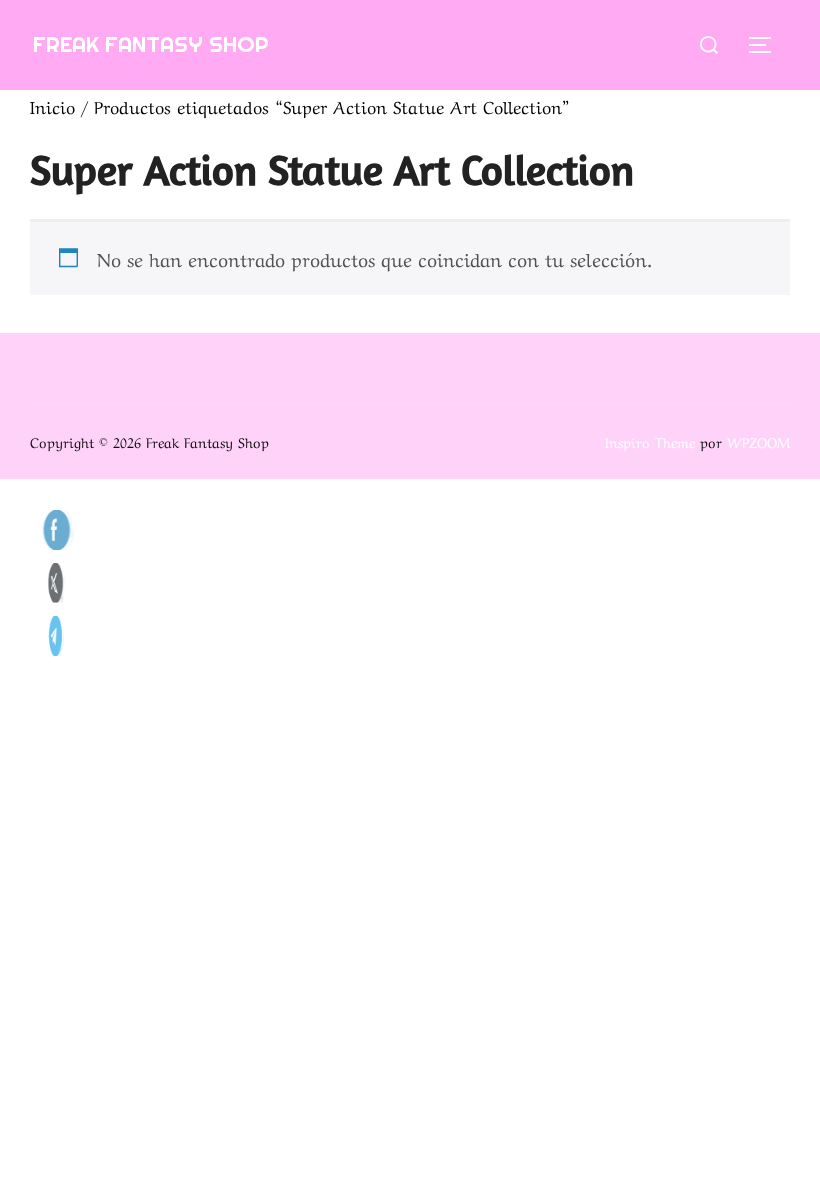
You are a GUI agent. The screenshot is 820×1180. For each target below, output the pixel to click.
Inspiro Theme (650, 441)
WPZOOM (758, 441)
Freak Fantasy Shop (151, 44)
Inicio (52, 105)
